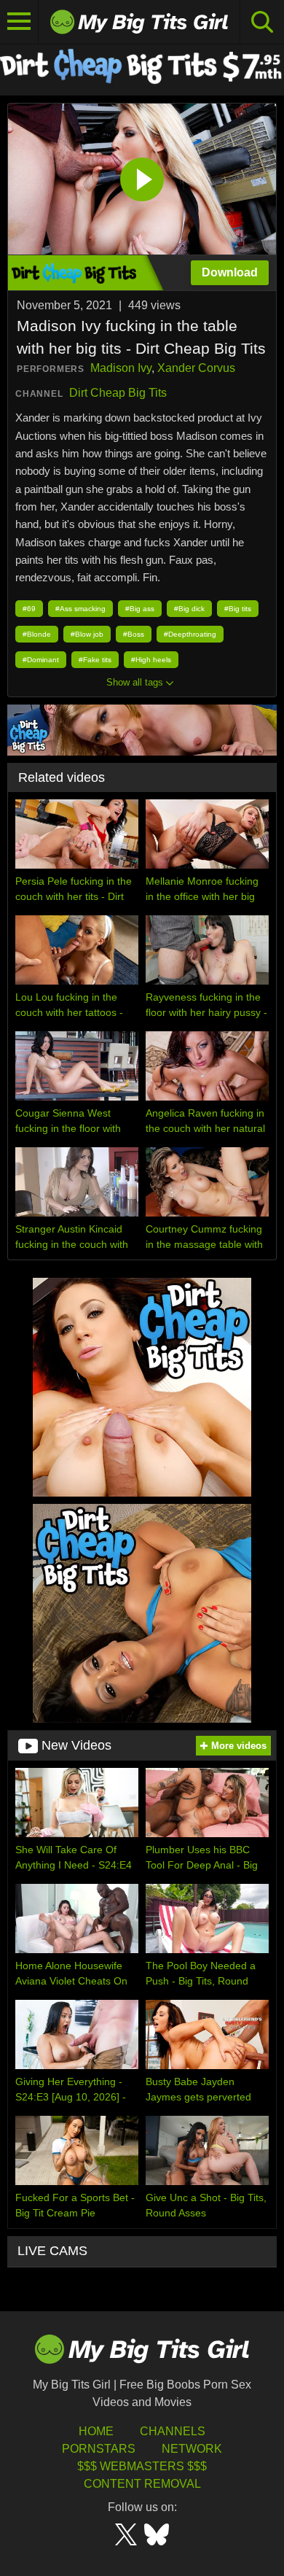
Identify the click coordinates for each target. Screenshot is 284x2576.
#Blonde (37, 634)
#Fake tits (95, 660)
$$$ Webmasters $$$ (142, 2466)
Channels (173, 2431)
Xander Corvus (196, 368)
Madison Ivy (121, 368)
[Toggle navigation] (19, 22)
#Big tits (238, 609)
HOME (96, 2431)
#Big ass (140, 609)
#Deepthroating (190, 634)
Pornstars (99, 2449)
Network (192, 2449)
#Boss (134, 634)
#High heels (151, 660)
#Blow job (87, 634)
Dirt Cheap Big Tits (118, 393)
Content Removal (142, 2484)
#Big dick (189, 609)
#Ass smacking (80, 609)
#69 (29, 609)
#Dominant (41, 660)
